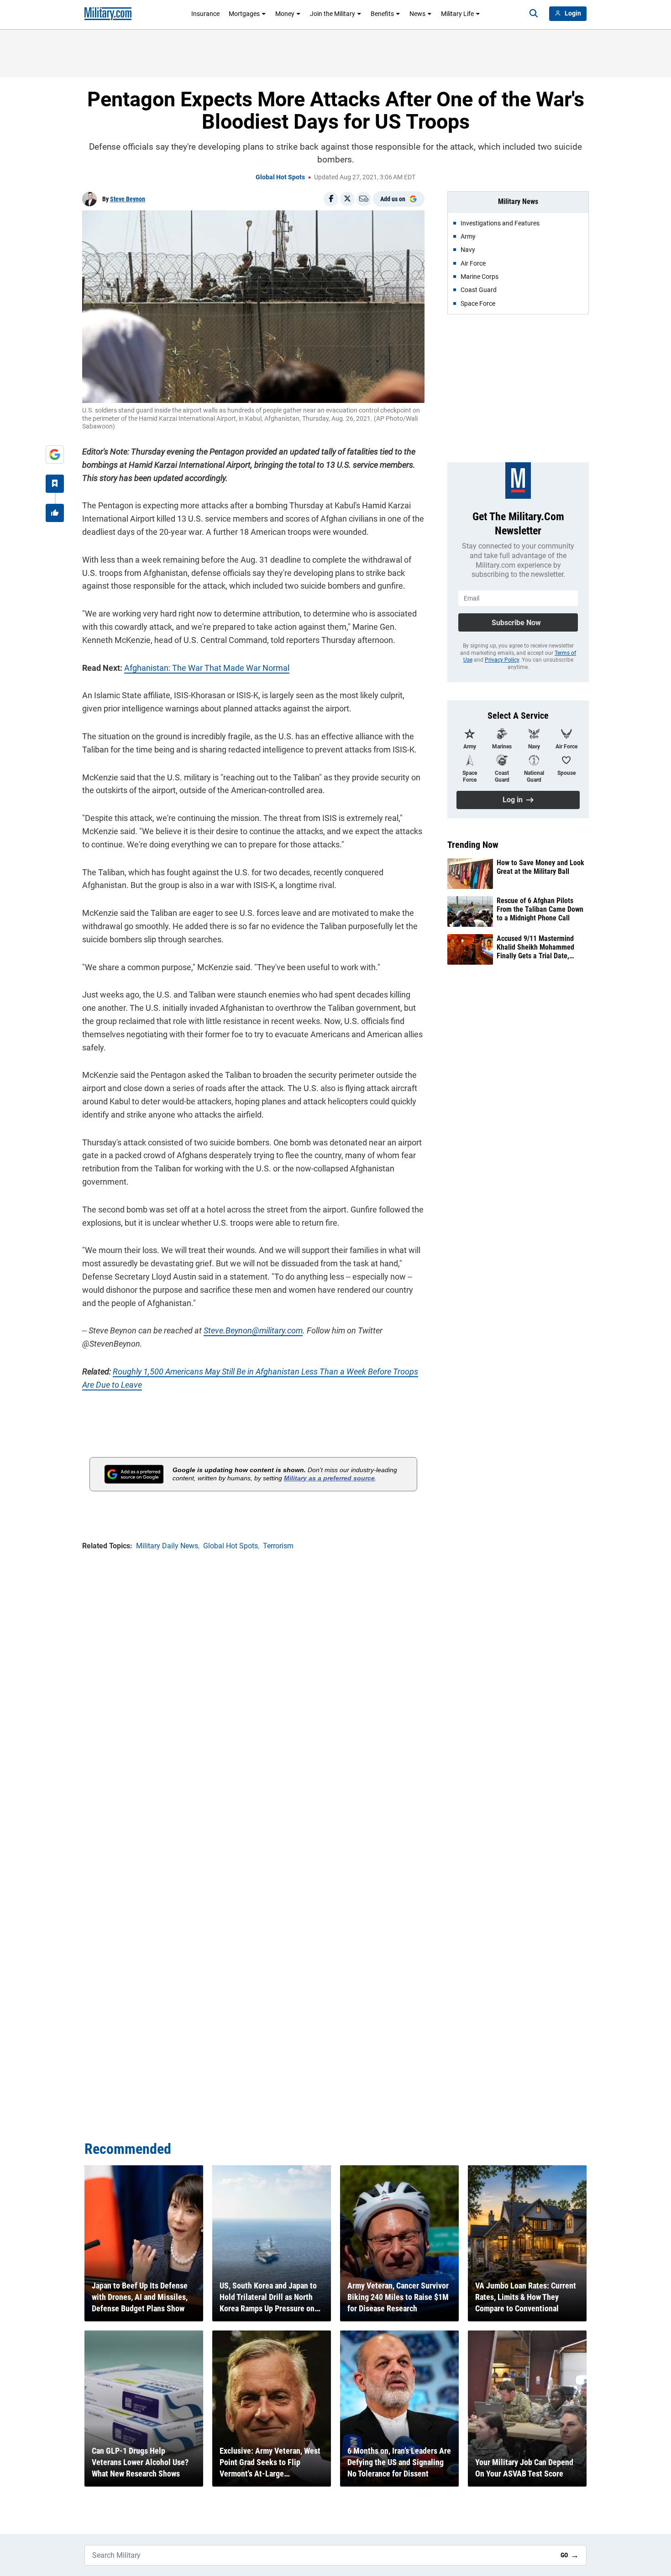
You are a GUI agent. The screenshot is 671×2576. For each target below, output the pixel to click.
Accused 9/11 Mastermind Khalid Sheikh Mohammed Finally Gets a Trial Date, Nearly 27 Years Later (535, 947)
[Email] (364, 199)
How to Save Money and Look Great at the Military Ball (540, 867)
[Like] (55, 513)
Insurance (205, 14)
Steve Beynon (128, 199)
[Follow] (55, 484)
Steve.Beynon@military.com (253, 1330)
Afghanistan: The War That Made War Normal (207, 668)
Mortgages (244, 14)
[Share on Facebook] (331, 199)
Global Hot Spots (280, 177)
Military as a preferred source (329, 1478)
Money (285, 14)
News (417, 14)
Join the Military (333, 14)
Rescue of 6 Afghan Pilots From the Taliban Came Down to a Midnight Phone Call (540, 909)
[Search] (534, 14)
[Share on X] (347, 199)
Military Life (457, 14)
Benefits (382, 14)
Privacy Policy (502, 660)
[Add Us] (55, 455)
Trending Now (473, 845)
